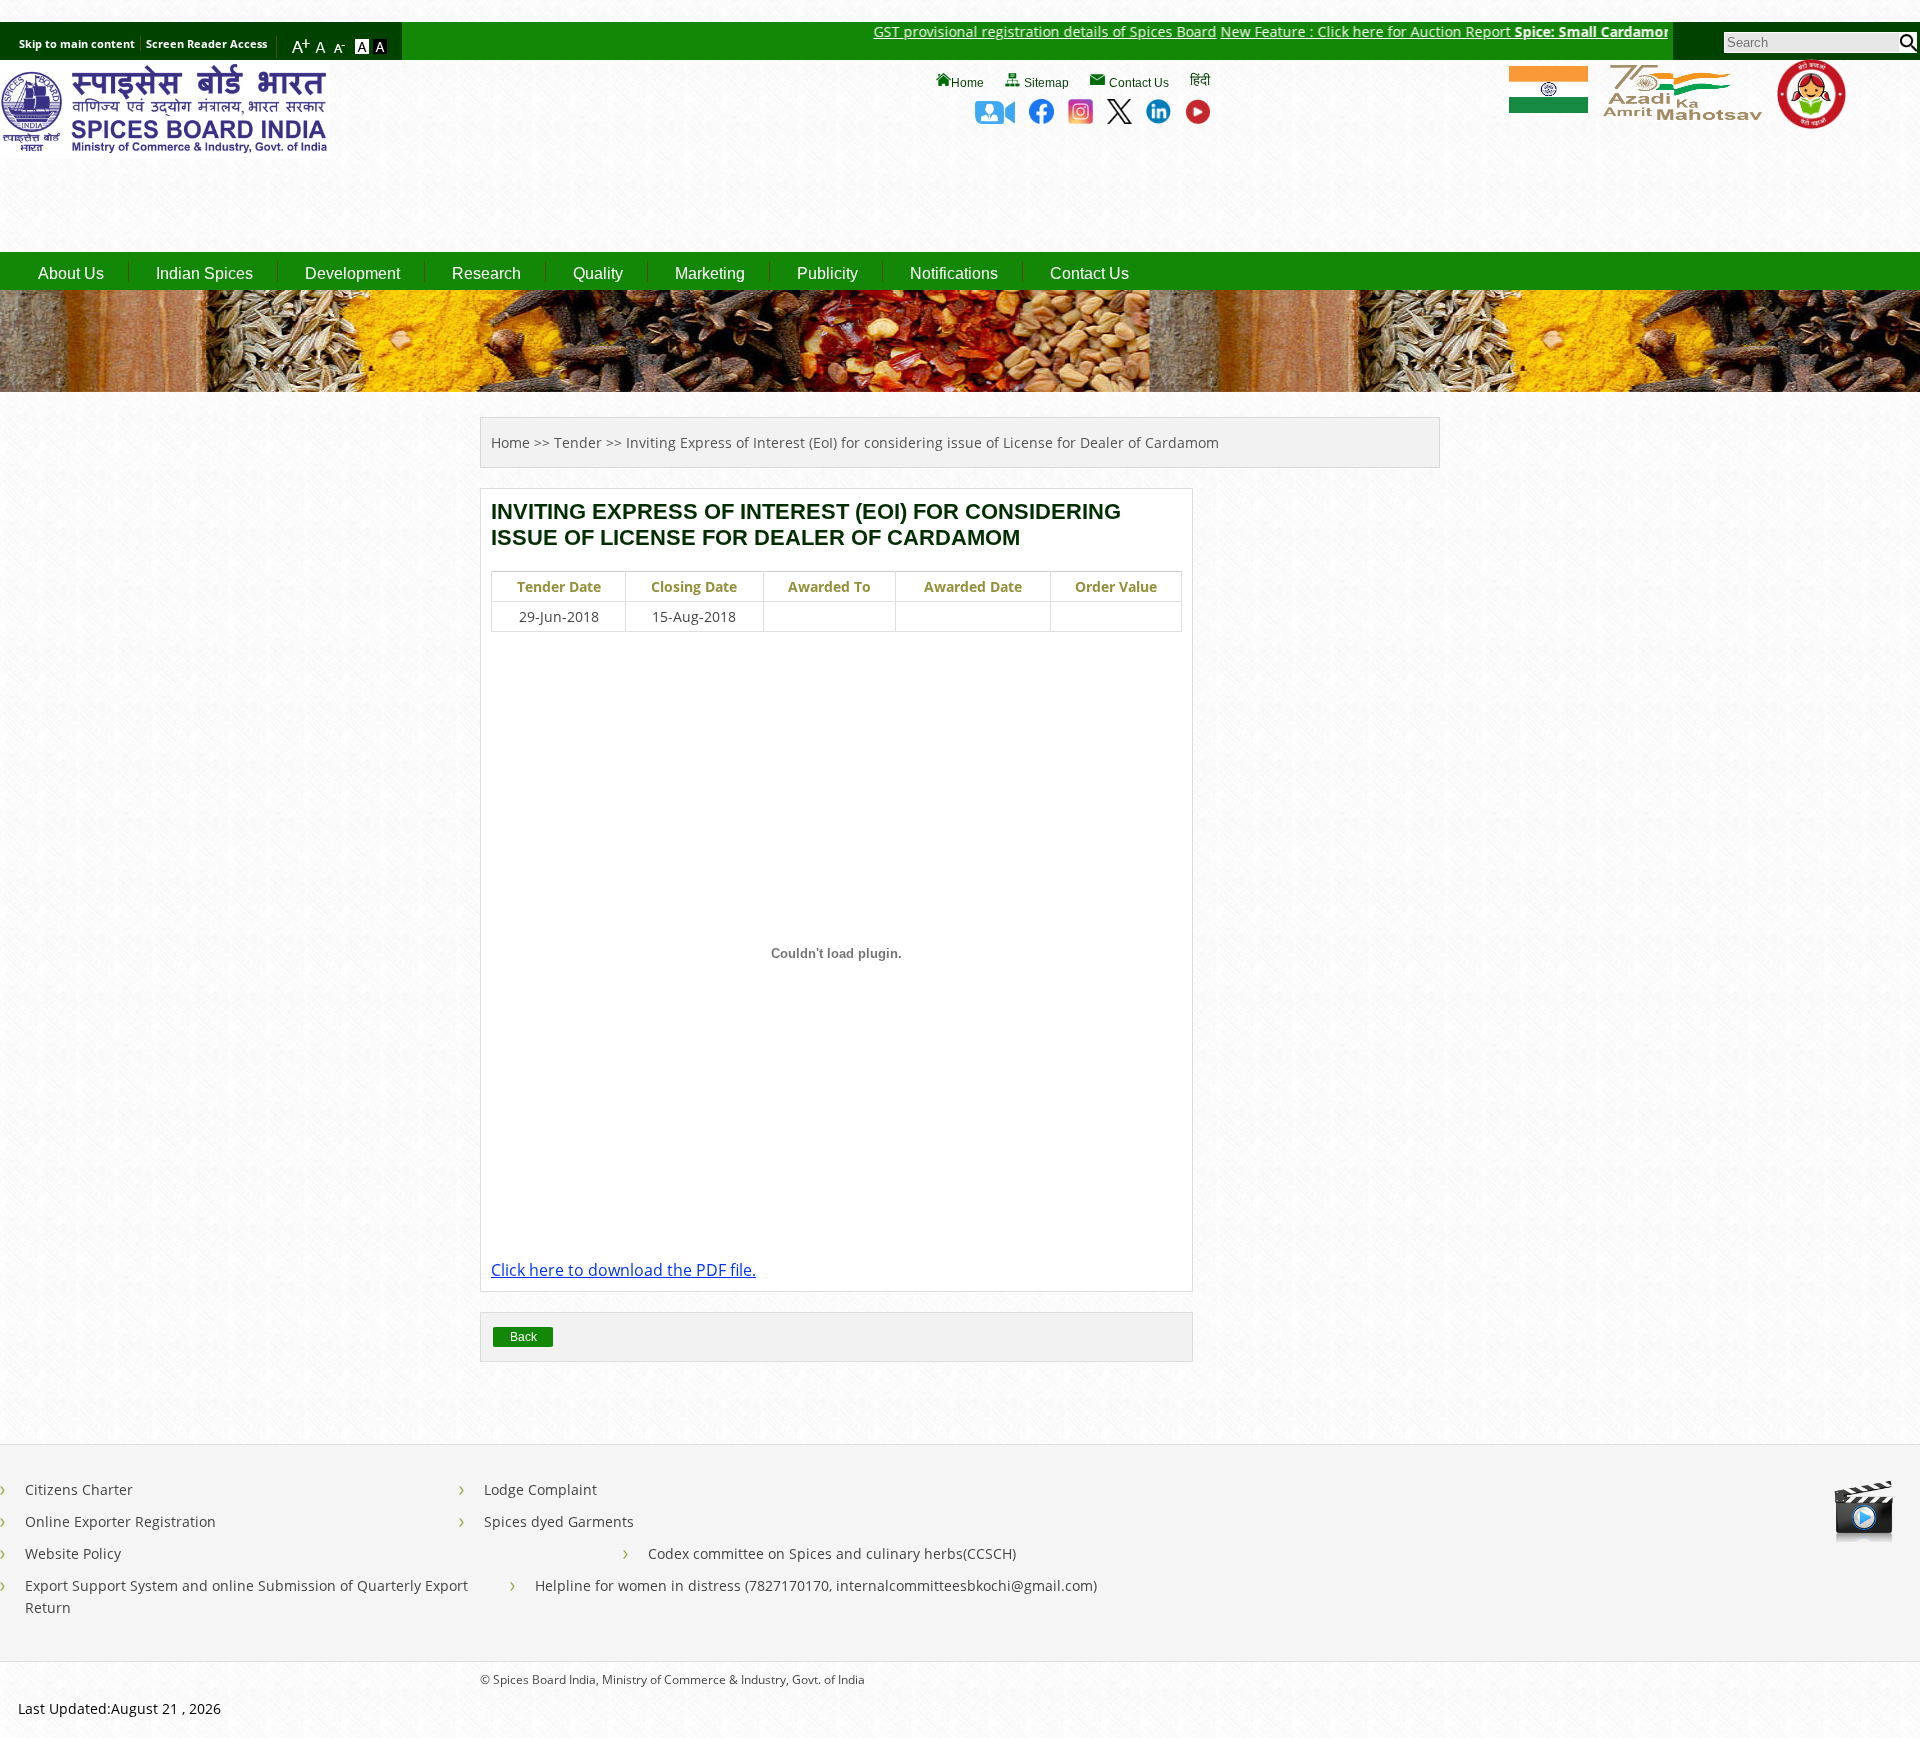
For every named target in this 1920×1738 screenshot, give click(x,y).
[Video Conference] (995, 118)
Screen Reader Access (206, 43)
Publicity (827, 274)
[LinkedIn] (1158, 118)
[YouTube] (1197, 118)
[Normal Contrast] (364, 48)
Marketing (710, 274)
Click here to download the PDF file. (623, 1270)
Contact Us (1139, 83)
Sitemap (1046, 83)
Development (352, 274)
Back (523, 1337)
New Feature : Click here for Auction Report (1316, 31)
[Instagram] (1080, 118)
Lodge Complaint (540, 1489)
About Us (71, 274)
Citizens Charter (79, 1489)
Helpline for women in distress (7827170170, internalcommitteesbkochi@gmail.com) (816, 1585)
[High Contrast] (380, 48)
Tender (578, 442)
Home (967, 83)
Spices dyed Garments (559, 1521)
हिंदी (1200, 79)
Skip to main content (77, 43)
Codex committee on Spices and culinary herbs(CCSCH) (832, 1553)
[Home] (165, 153)
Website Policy (73, 1553)
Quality (598, 274)
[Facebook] (1041, 118)
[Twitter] (1119, 118)
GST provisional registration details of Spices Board (993, 31)
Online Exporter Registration (120, 1521)
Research (486, 274)
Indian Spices (204, 274)
